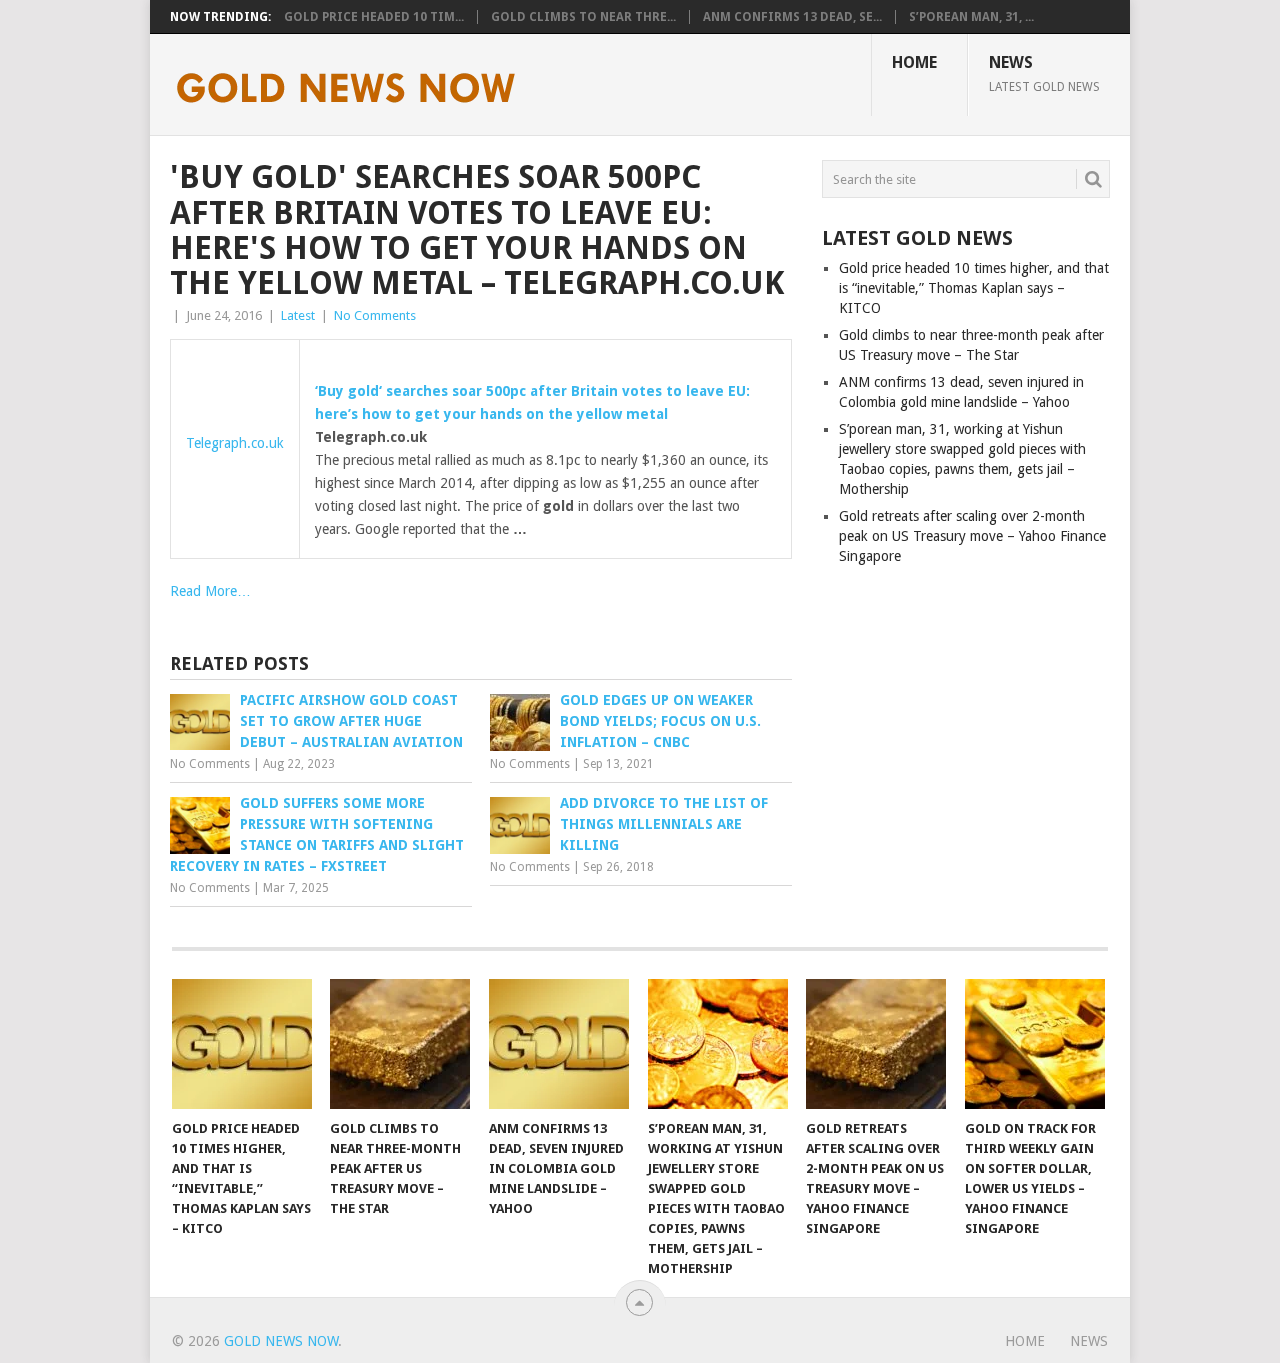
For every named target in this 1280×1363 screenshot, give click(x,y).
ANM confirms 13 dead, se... (792, 17)
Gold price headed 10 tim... (374, 17)
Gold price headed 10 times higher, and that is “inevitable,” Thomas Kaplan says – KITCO (974, 288)
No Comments (375, 315)
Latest (298, 315)
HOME (914, 62)
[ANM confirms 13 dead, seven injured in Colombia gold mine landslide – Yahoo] (559, 1044)
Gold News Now (281, 1341)
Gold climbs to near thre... (583, 17)
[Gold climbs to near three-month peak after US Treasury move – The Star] (400, 1044)
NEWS (1044, 73)
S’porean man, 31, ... (971, 17)
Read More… (210, 591)
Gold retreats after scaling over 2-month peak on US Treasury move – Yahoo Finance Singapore (972, 536)
